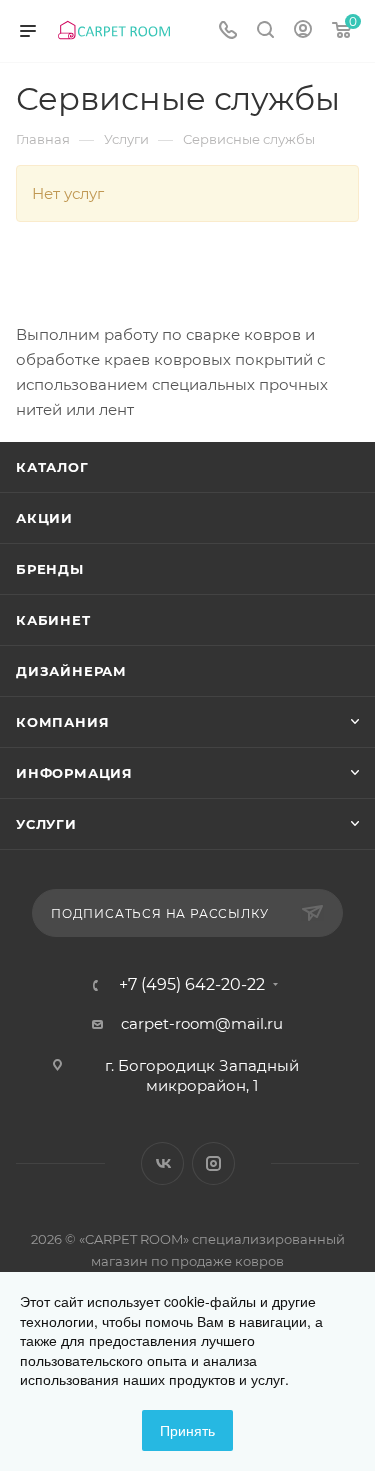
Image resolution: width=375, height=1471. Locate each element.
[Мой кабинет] (303, 31)
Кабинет (53, 620)
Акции (44, 518)
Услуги (46, 824)
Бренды (50, 569)
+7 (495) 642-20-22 (192, 985)
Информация (74, 773)
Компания (62, 722)
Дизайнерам (71, 671)
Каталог (52, 467)
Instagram (213, 1163)
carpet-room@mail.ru (202, 1023)
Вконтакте (162, 1163)
